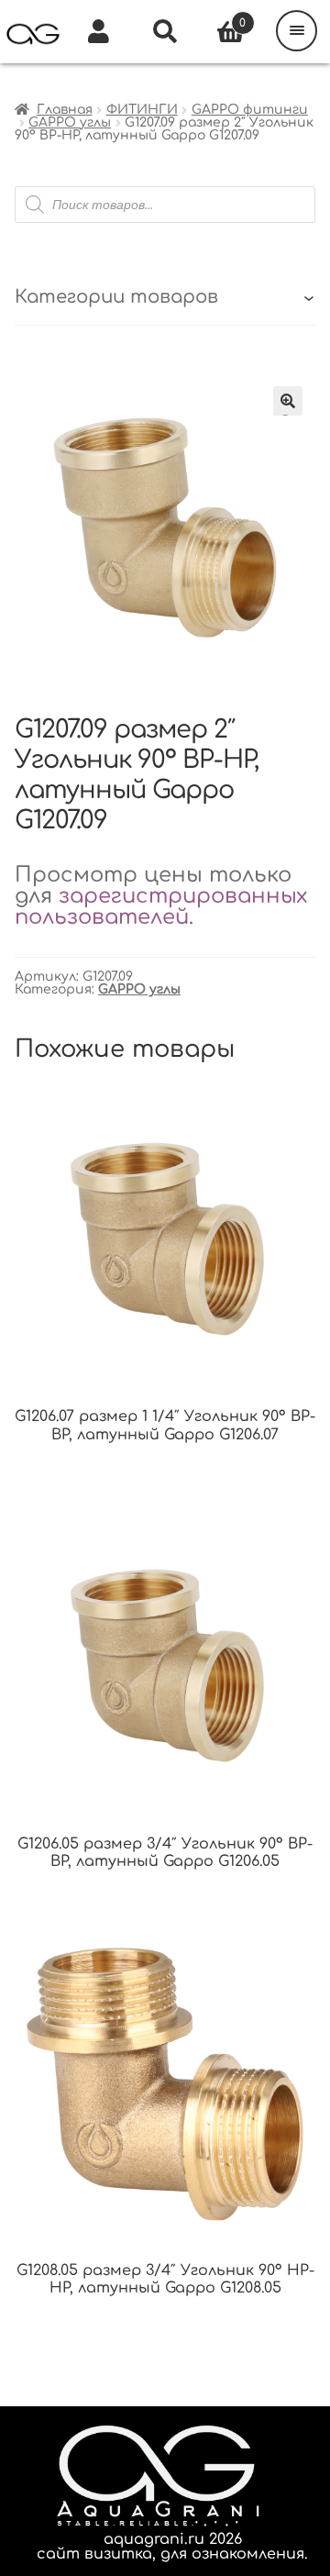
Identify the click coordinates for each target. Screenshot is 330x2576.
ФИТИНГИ (142, 110)
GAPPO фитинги (250, 110)
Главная (65, 110)
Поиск (165, 32)
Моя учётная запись (99, 32)
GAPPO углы (70, 122)
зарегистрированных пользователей (161, 906)
